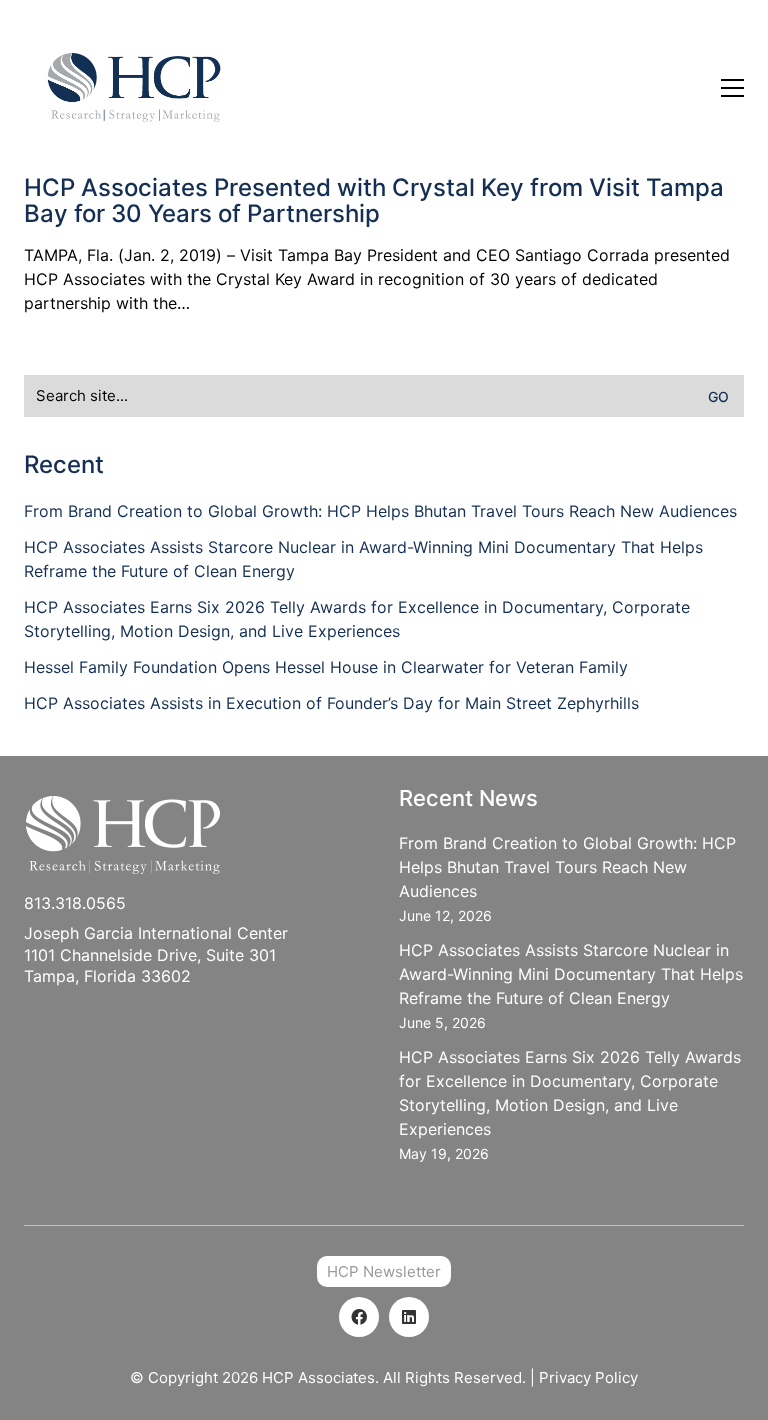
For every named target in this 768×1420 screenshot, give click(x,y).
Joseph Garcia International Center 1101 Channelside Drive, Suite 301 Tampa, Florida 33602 (156, 954)
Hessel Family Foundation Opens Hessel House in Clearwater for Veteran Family (326, 667)
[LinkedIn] (409, 1317)
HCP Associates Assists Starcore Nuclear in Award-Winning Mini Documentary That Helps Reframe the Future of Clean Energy (363, 559)
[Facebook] (359, 1317)
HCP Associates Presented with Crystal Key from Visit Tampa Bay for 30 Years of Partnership (374, 201)
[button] (732, 88)
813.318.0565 (75, 903)
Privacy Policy (588, 1377)
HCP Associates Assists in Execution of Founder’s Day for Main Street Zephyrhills (331, 703)
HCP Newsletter (384, 1271)
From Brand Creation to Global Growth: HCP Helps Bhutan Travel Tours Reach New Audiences (380, 511)
